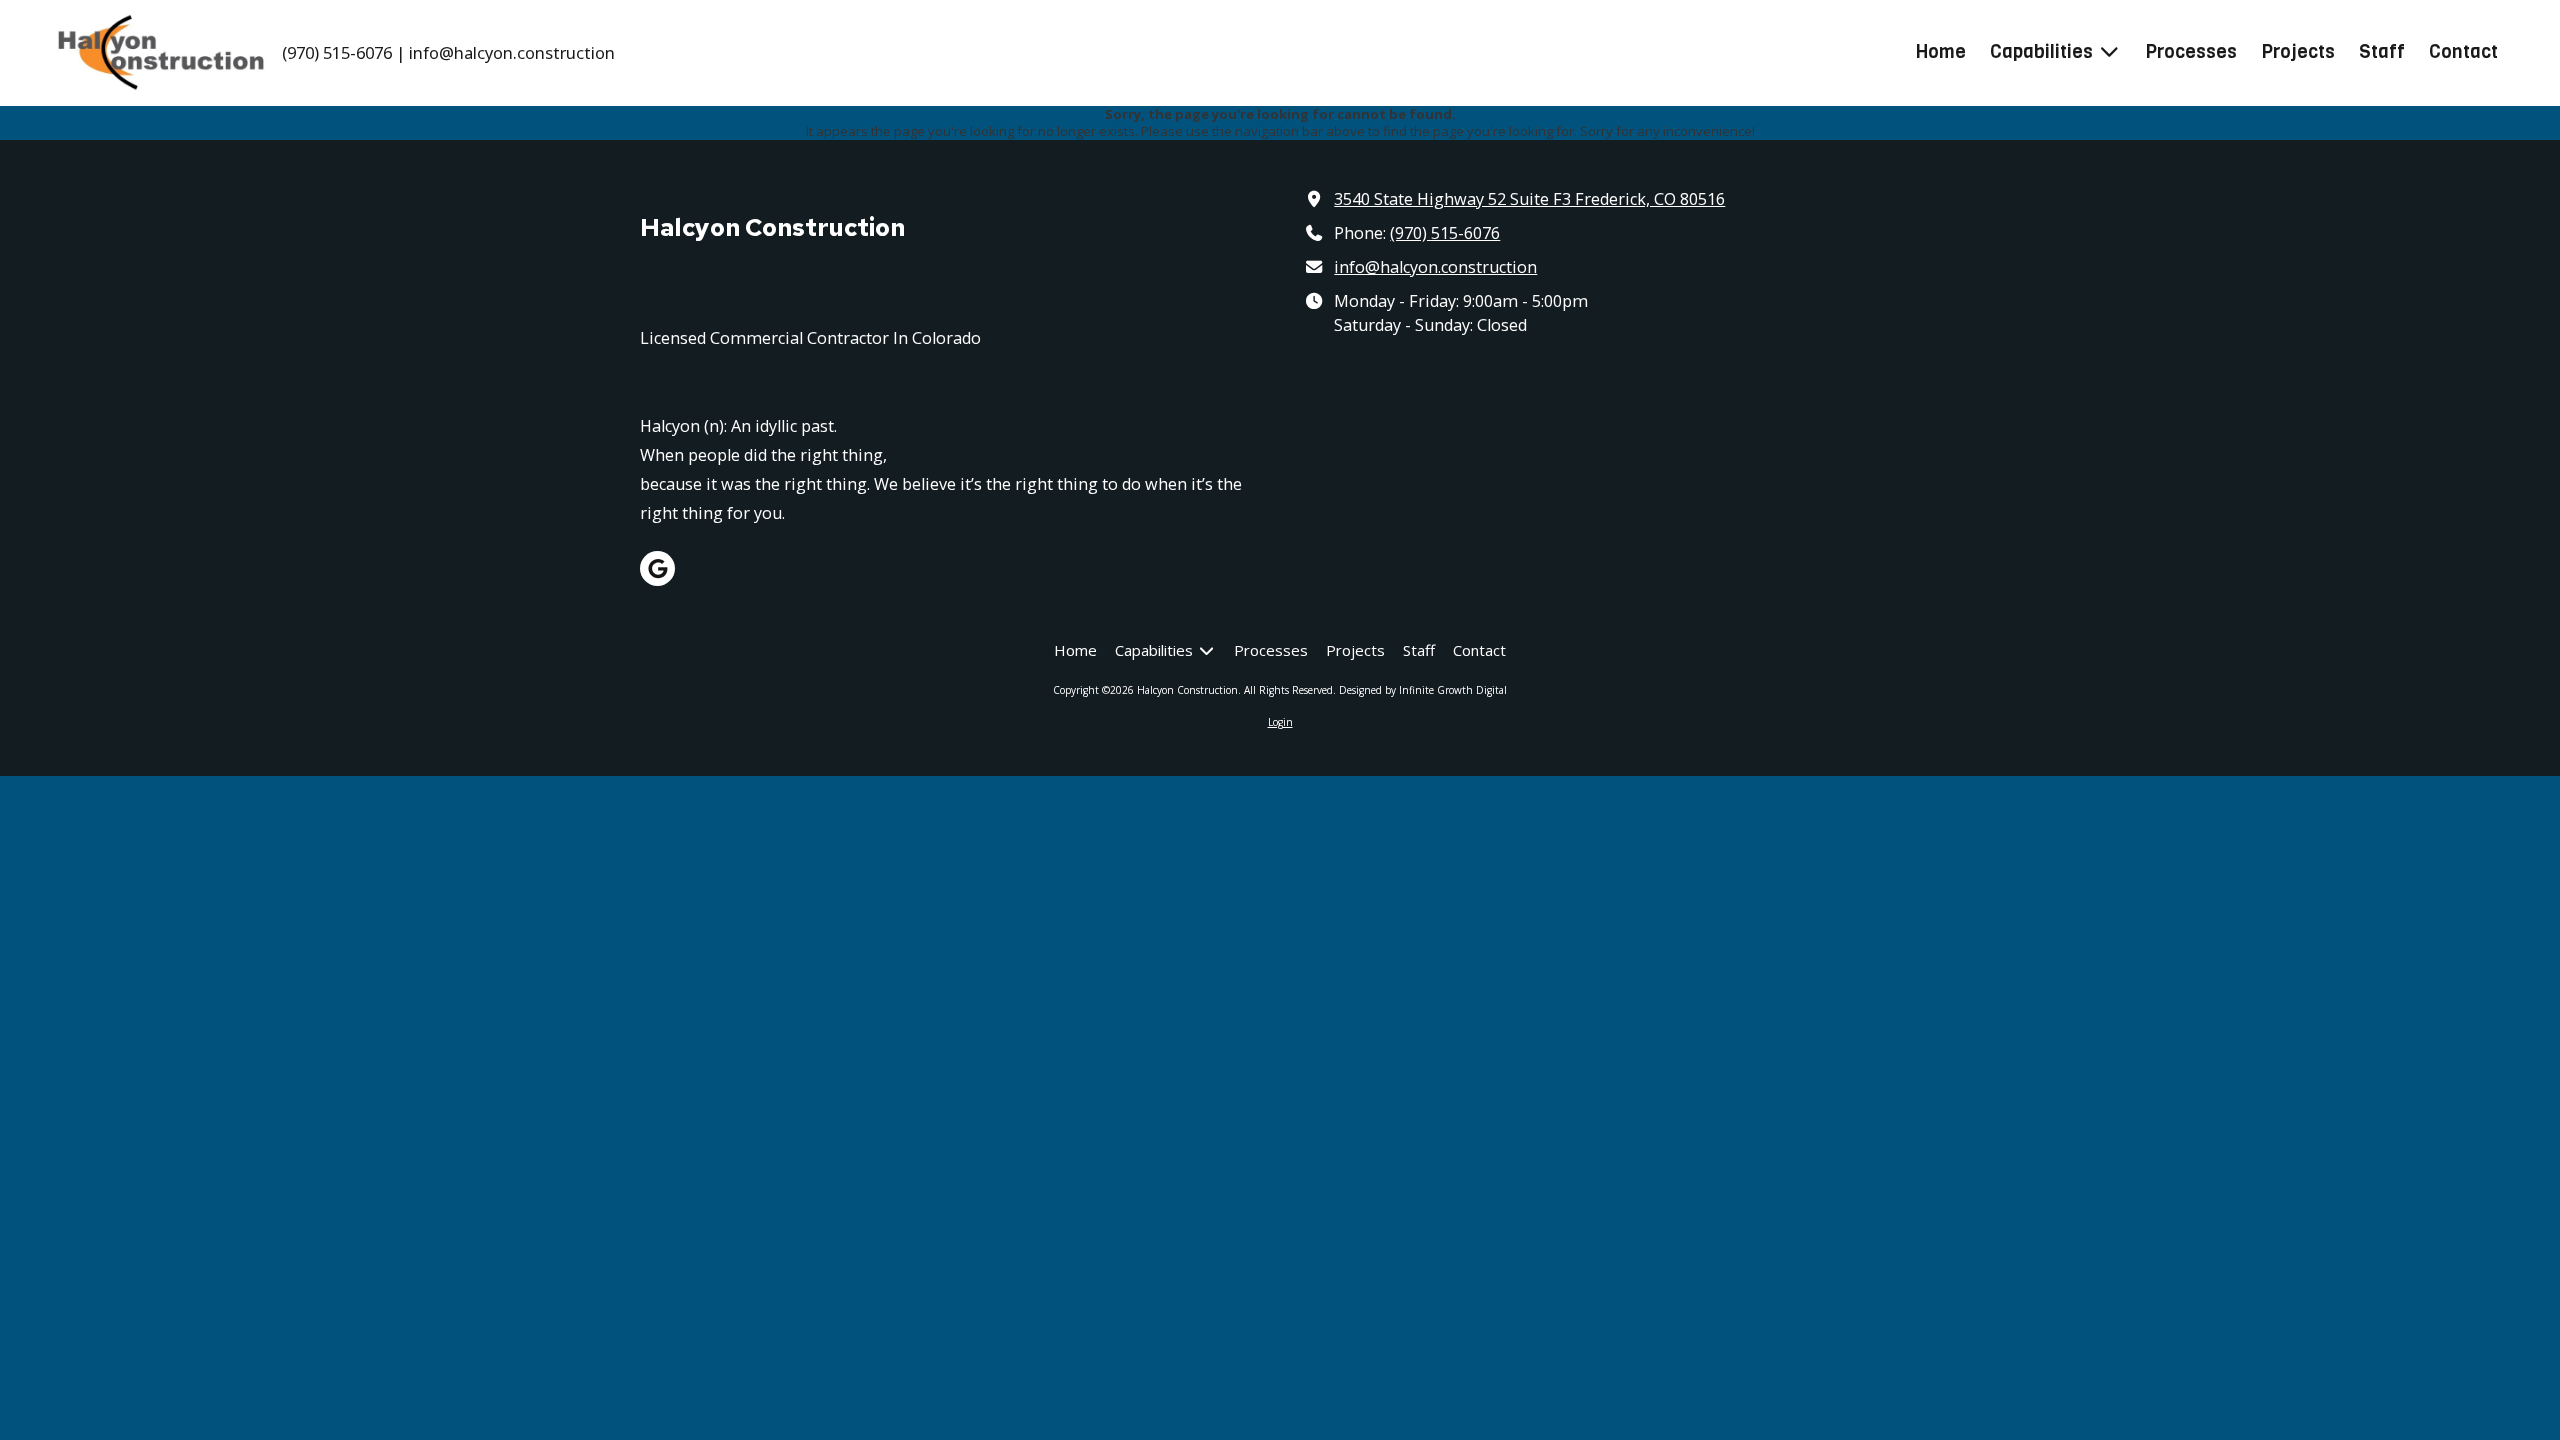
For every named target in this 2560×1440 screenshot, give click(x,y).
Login (1280, 722)
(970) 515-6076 (1445, 233)
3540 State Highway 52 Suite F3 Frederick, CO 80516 (1529, 199)
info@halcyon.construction (1435, 267)
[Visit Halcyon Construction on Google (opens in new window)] (657, 568)
